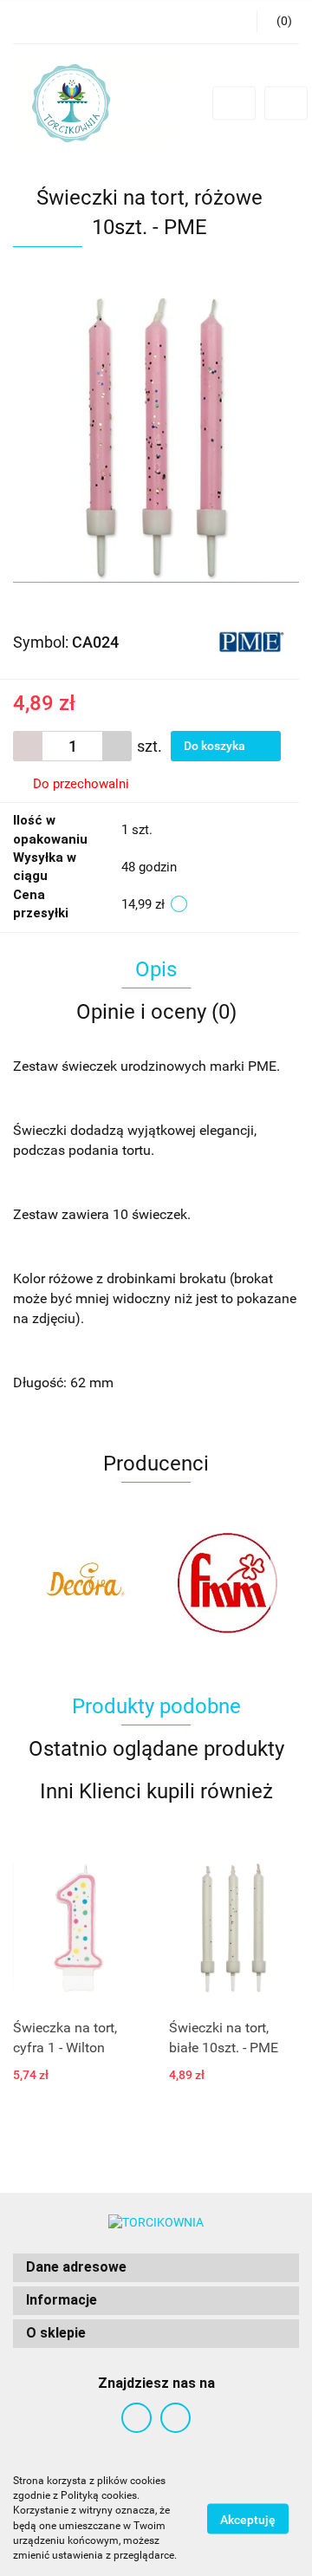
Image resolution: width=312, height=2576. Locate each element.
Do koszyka (216, 746)
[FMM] (227, 1583)
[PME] (251, 641)
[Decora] (84, 1583)
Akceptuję (248, 2519)
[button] (156, 2268)
